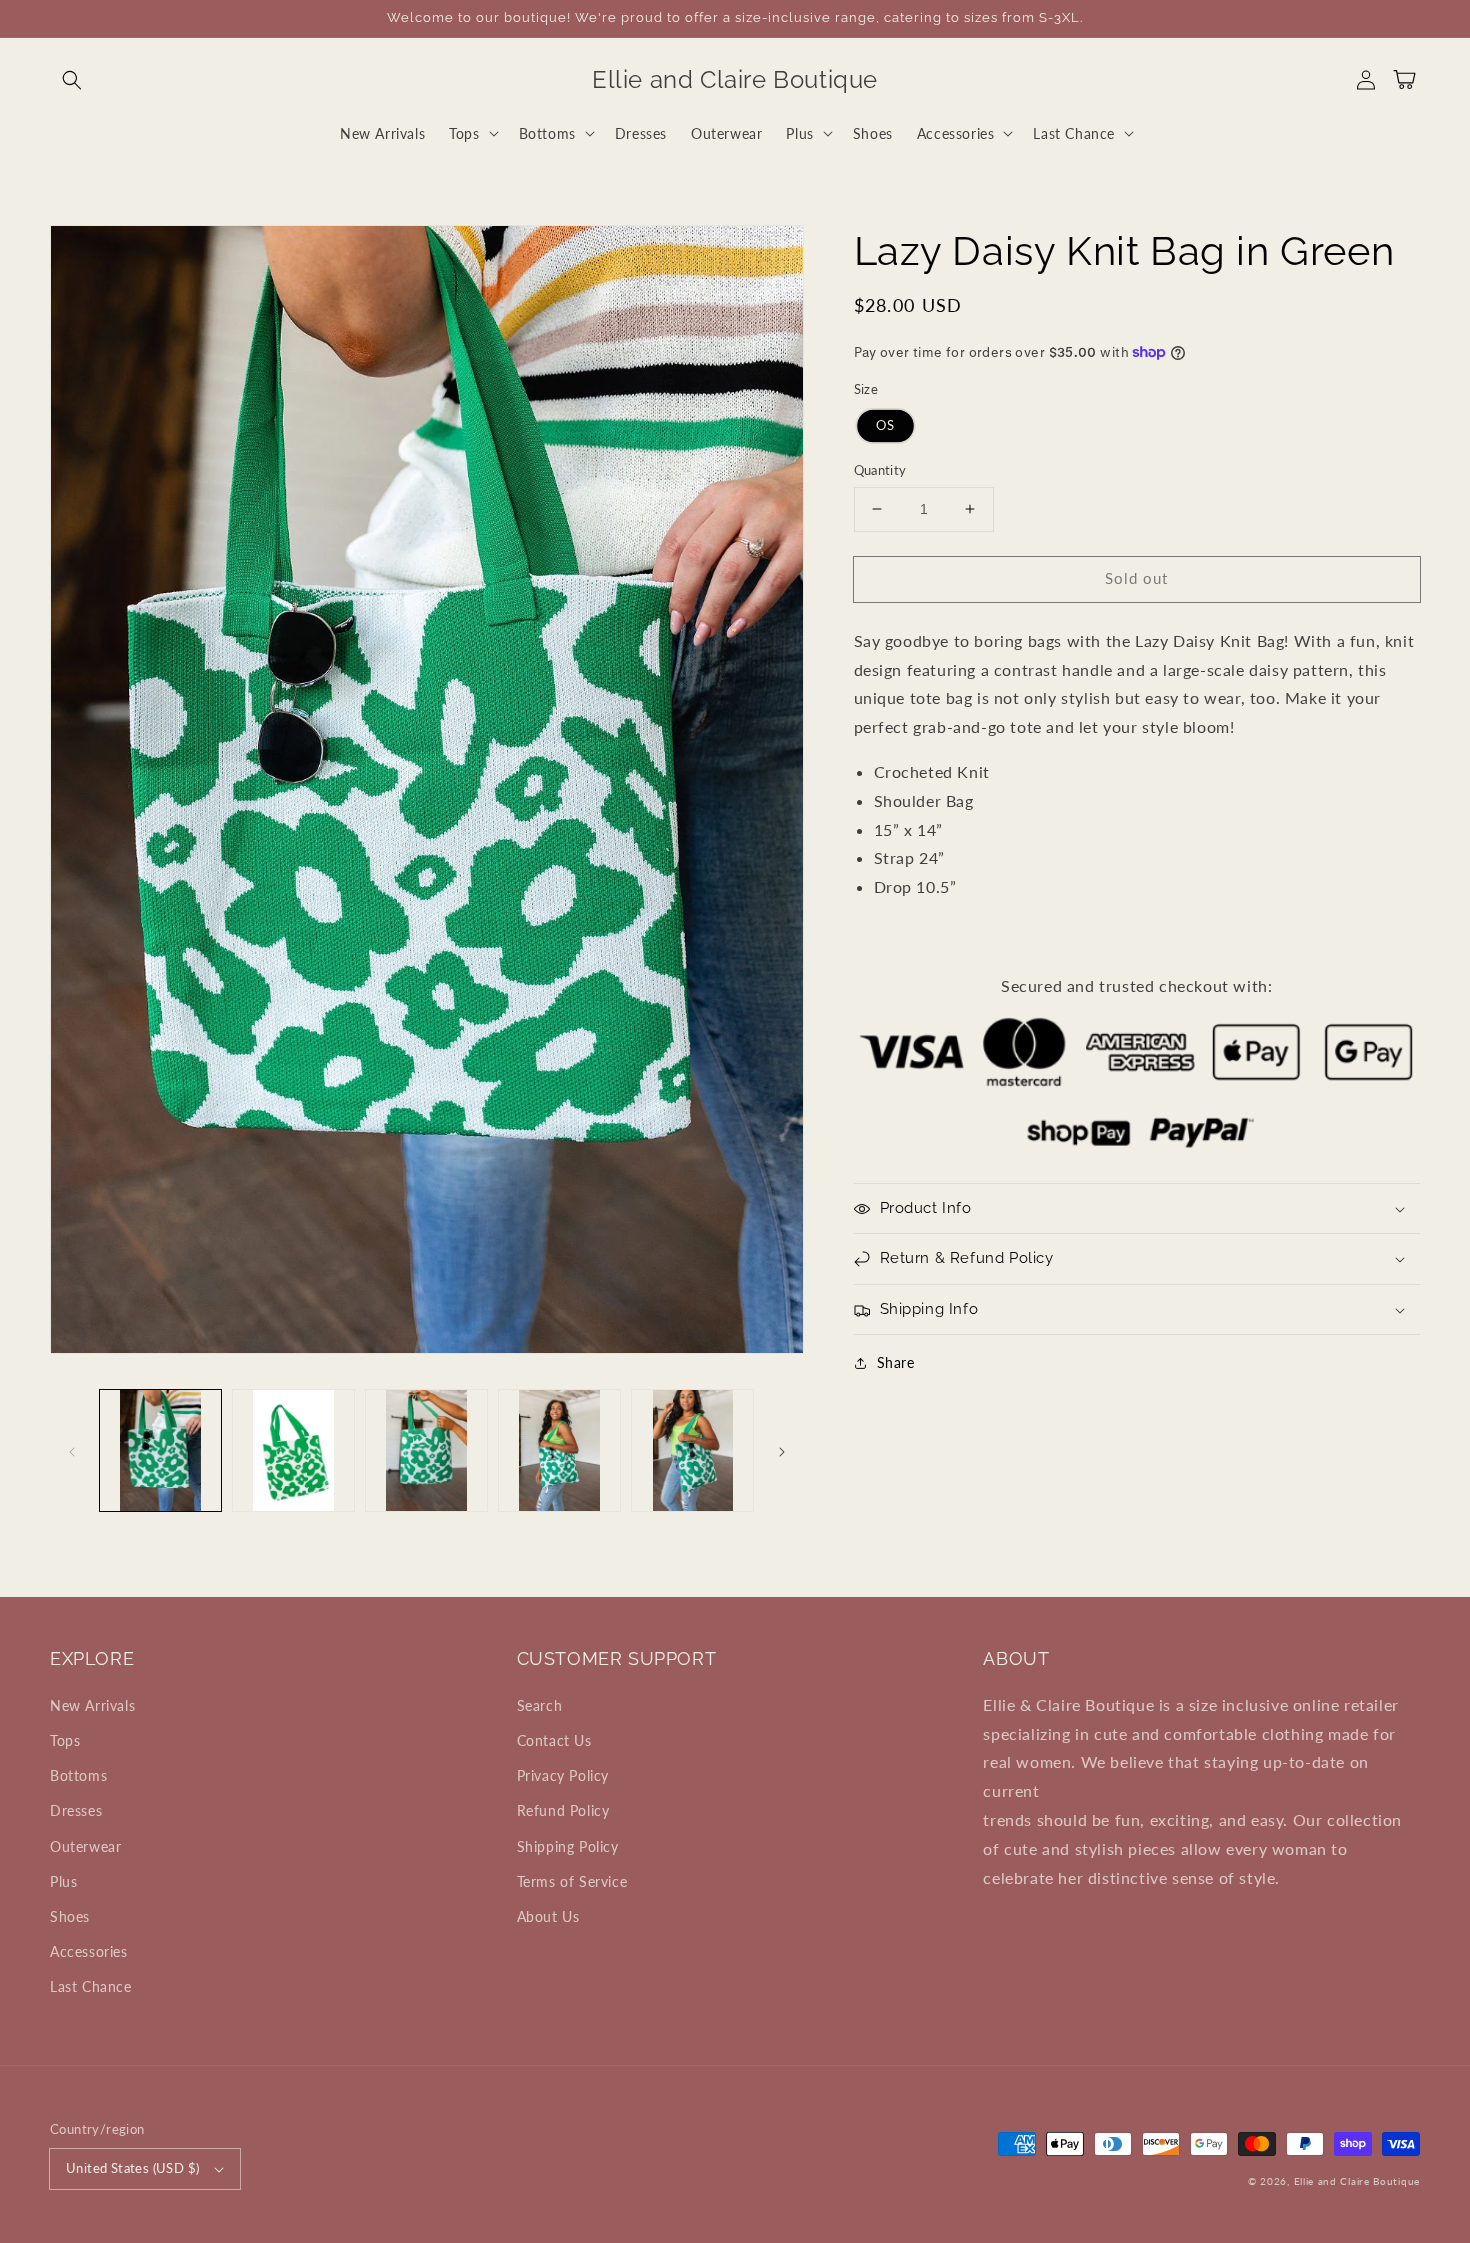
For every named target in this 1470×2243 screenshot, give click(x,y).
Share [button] (896, 1362)
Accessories (89, 1951)
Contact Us (554, 1740)
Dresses (76, 1810)
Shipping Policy (568, 1846)
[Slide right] (782, 1450)
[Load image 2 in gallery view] (293, 1450)
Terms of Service (572, 1881)
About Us (548, 1916)
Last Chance (91, 1986)
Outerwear (85, 1846)
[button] (72, 80)
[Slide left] (72, 1450)
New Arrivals (92, 1705)
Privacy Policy (563, 1775)
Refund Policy (563, 1810)
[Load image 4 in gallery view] (559, 1450)
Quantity (880, 470)
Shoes (70, 1916)
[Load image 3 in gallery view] (426, 1450)
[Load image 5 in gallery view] (692, 1450)
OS (885, 425)
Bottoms (78, 1775)
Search (540, 1705)
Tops (65, 1740)
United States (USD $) (132, 2168)
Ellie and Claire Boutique (1357, 2181)
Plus (63, 1881)
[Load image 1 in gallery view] (160, 1450)
